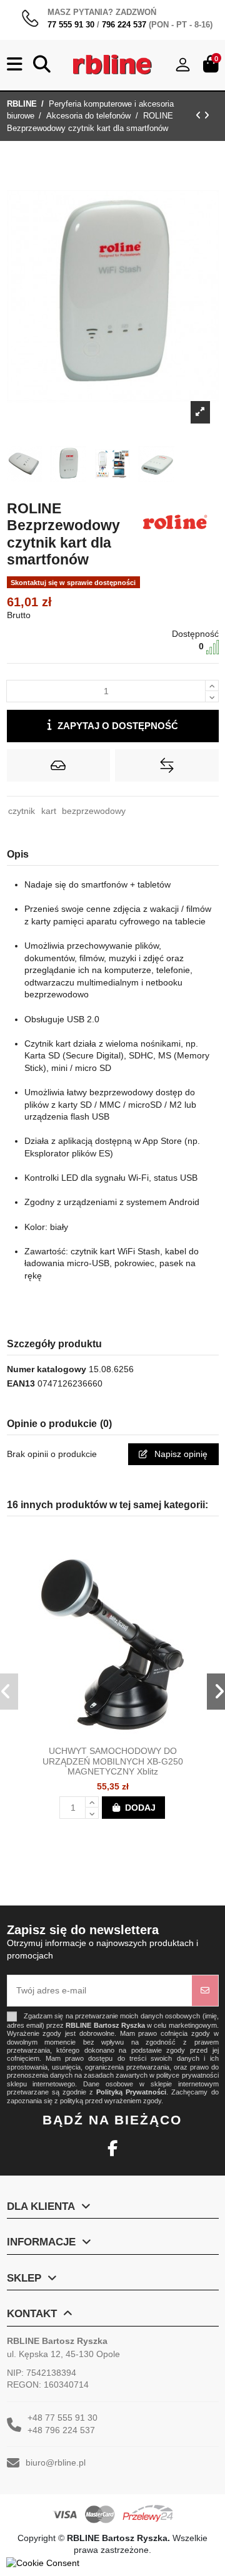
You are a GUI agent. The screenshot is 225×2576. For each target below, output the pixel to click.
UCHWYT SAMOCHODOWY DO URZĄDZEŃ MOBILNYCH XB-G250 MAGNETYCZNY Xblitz (113, 1761)
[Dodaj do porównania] (167, 765)
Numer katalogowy (47, 1369)
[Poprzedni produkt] (200, 115)
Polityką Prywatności (131, 2092)
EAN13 (21, 1383)
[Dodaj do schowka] (58, 765)
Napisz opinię (180, 1454)
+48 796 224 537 (61, 2430)
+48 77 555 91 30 (62, 2418)
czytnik (22, 811)
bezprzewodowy (94, 811)
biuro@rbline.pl (56, 2462)
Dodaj (140, 1808)
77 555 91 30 (71, 25)
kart (49, 811)
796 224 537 (124, 25)
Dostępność (195, 634)
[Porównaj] (124, 1735)
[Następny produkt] (207, 115)
